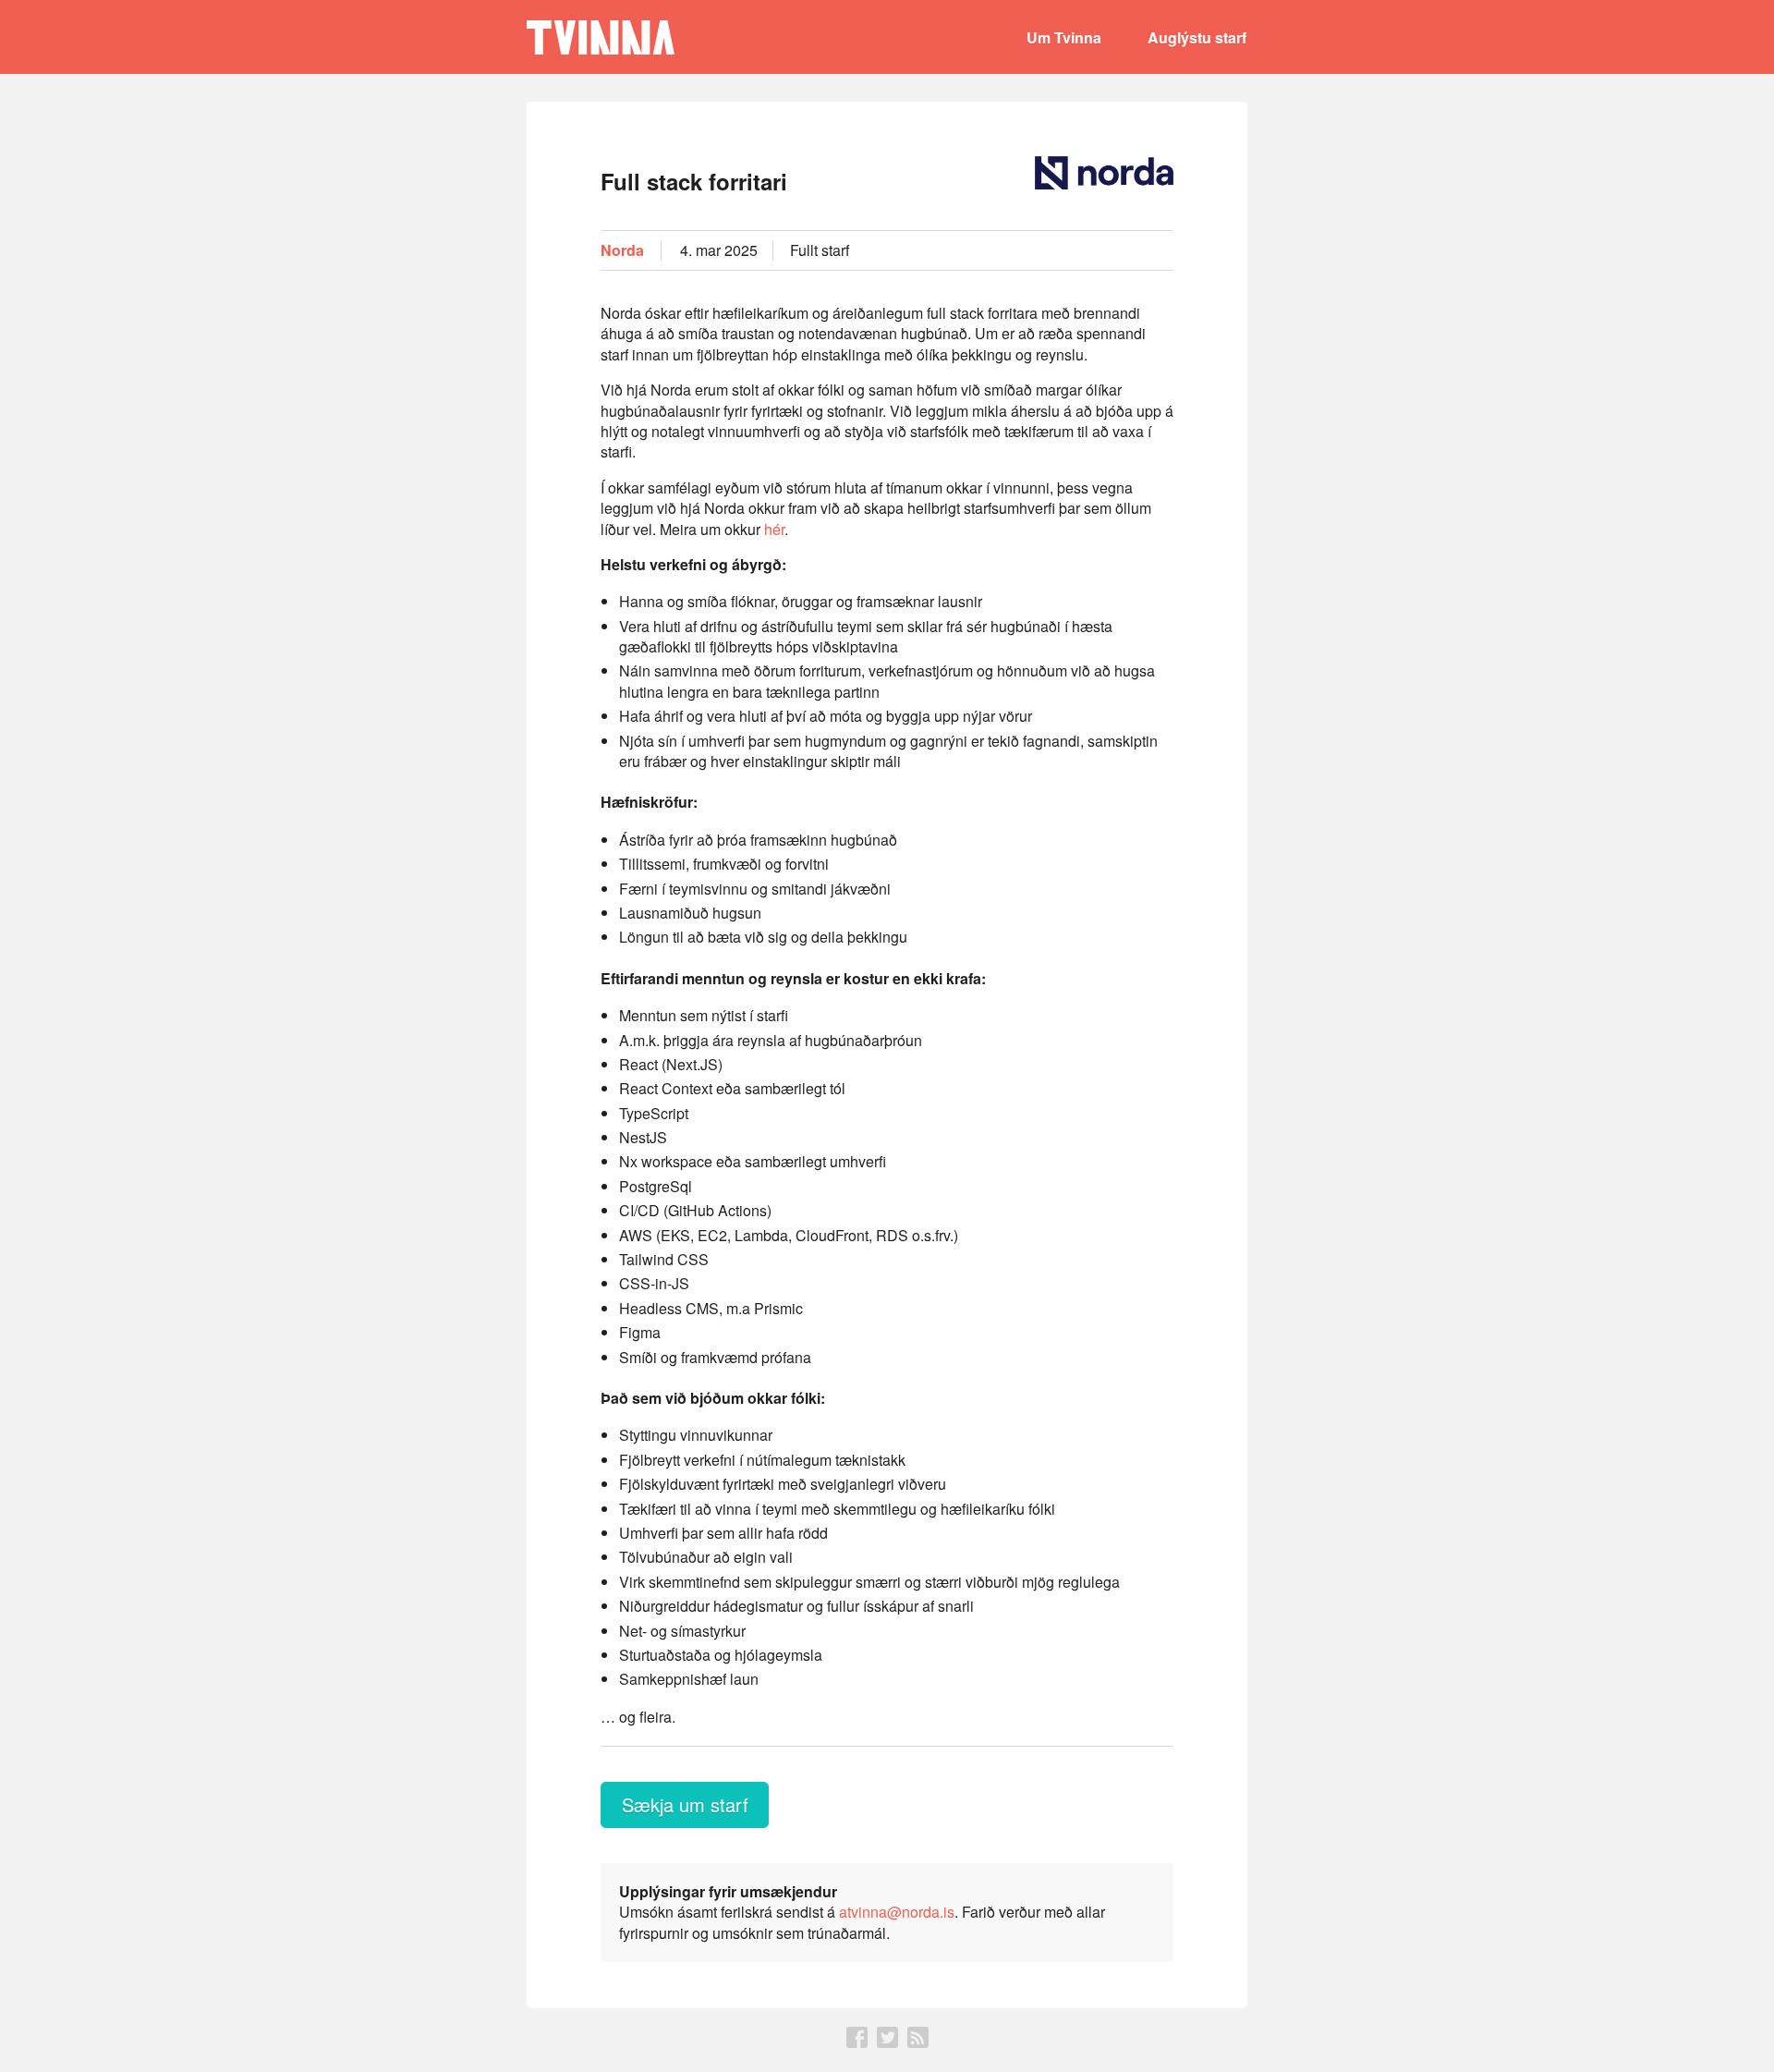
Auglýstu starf (1197, 37)
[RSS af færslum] (918, 2042)
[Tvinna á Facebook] (857, 2042)
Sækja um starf (685, 1804)
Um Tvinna (1064, 37)
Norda (622, 250)
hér (774, 529)
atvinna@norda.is (897, 1912)
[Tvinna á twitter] (887, 2042)
